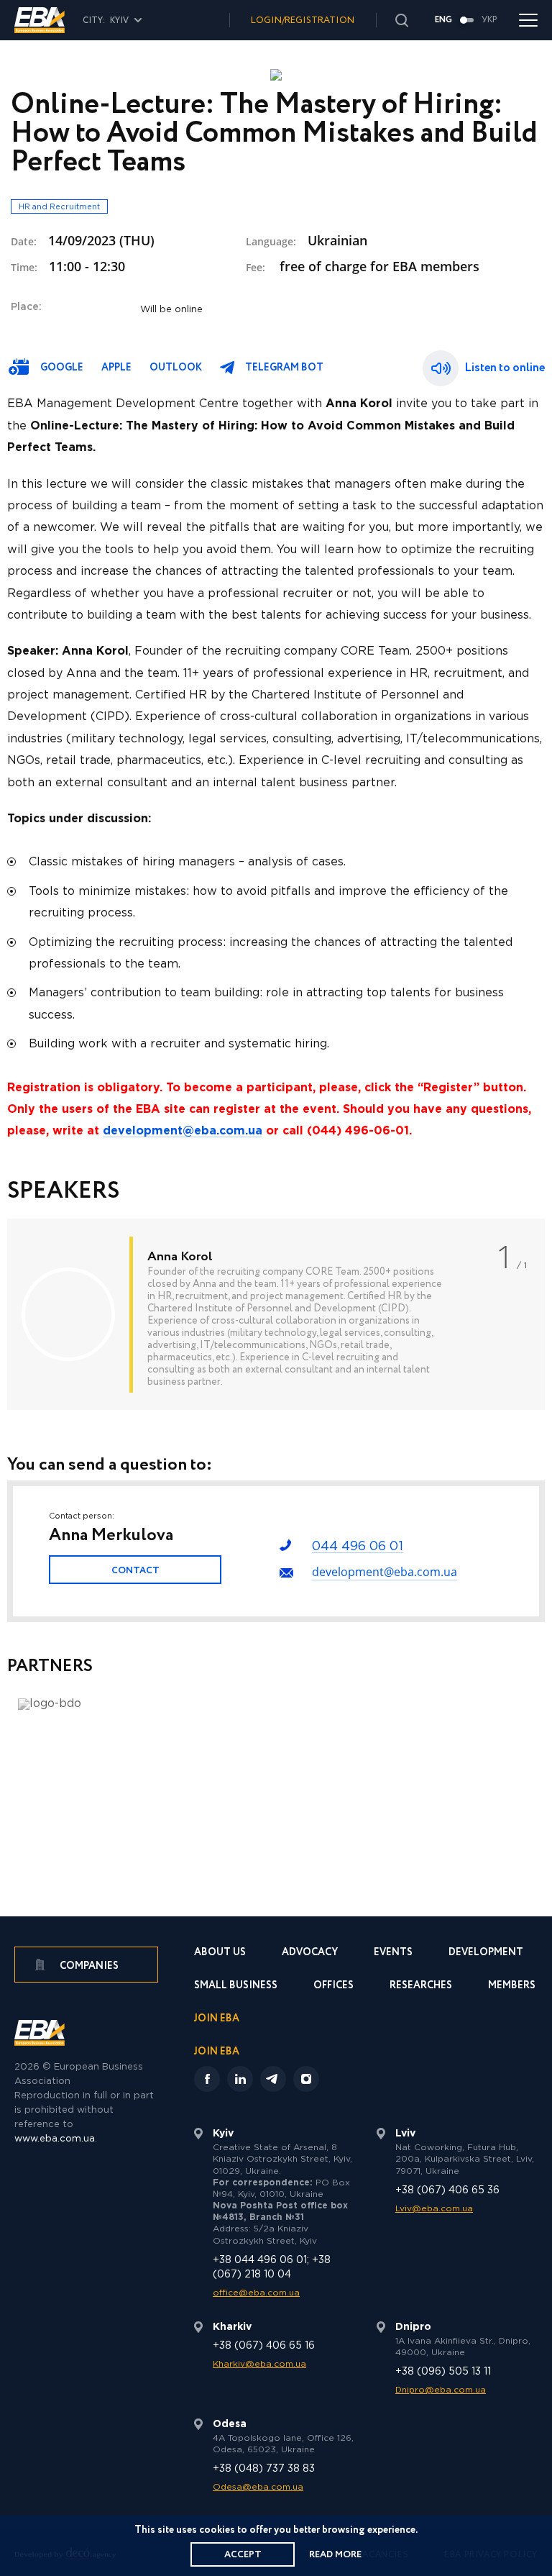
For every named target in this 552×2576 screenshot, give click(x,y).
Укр (489, 20)
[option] (276, 1314)
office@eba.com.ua (256, 2293)
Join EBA (217, 2020)
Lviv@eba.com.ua (434, 2209)
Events (393, 1953)
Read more (335, 2555)
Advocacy (310, 1953)
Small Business (236, 1986)
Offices (333, 1986)
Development (486, 1953)
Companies (88, 1966)
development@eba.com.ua (385, 1572)
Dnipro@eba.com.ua (441, 2390)
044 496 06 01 (358, 1547)
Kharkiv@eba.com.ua (259, 2364)
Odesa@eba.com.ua (258, 2487)
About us (220, 1953)
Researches (421, 1986)
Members (512, 1986)
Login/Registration (303, 21)
